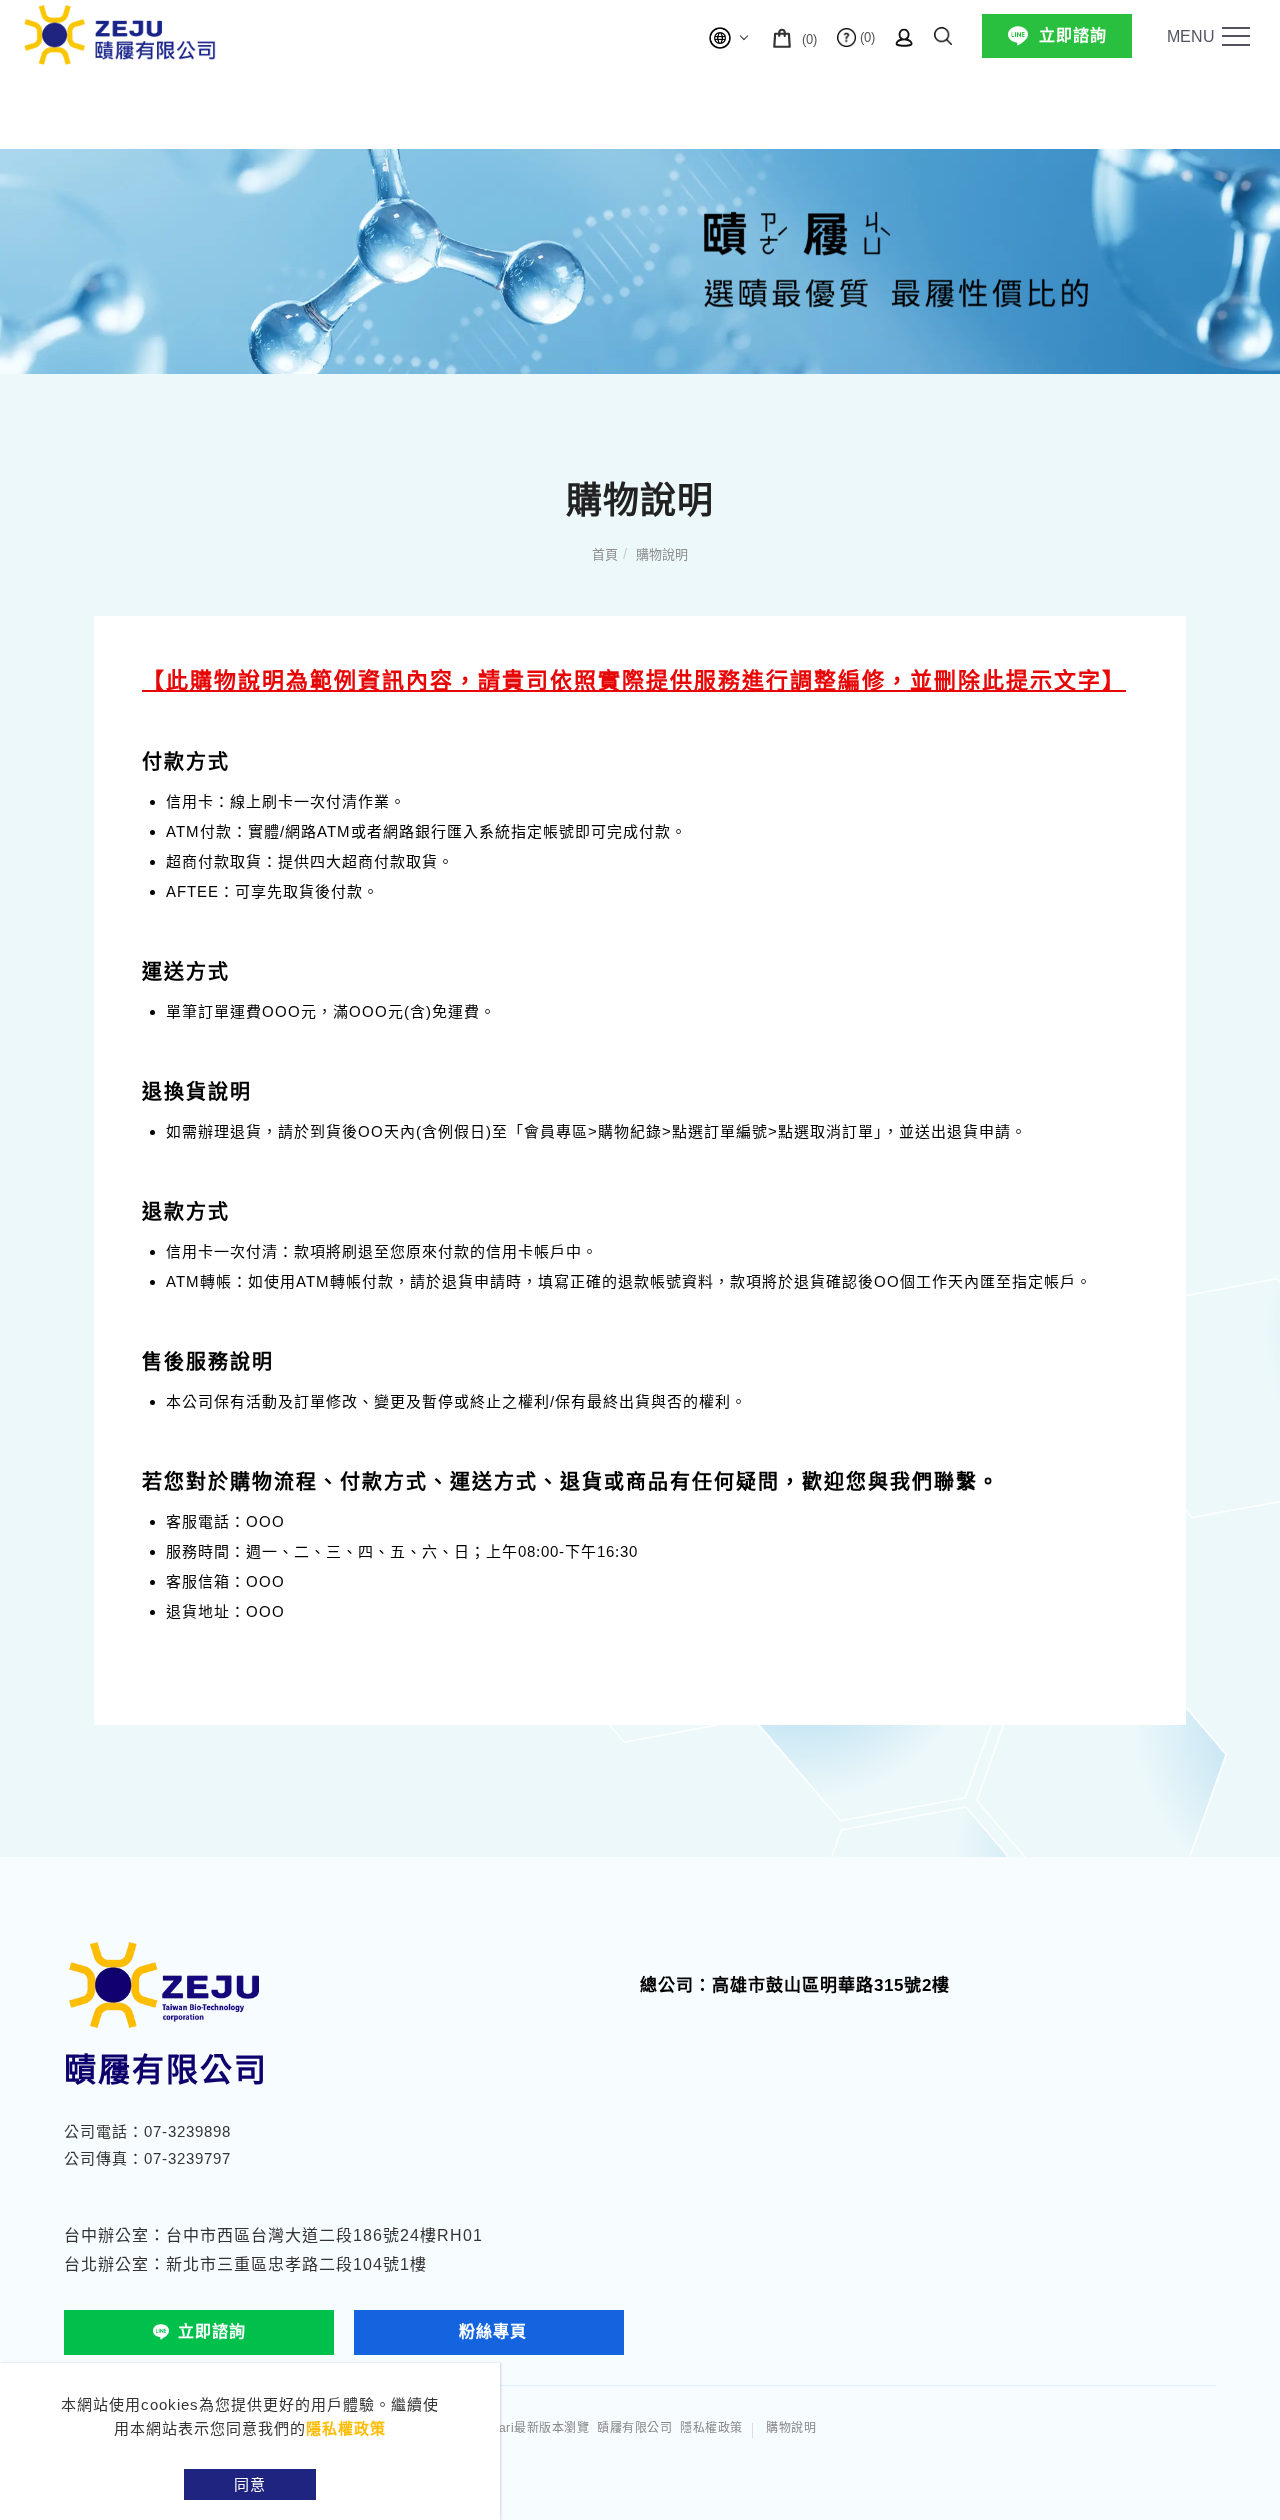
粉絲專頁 (493, 2331)
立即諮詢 (1073, 35)
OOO (265, 1521)
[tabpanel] (640, 261)
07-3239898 (187, 2131)
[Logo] (120, 33)
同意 (250, 2484)
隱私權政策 (346, 2428)
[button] (943, 32)
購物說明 (662, 554)
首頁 (605, 554)
